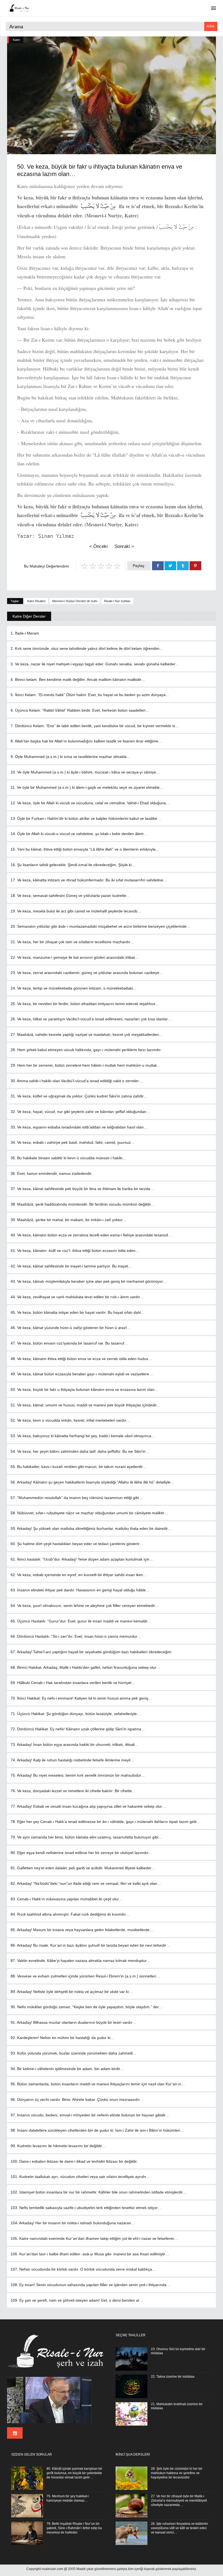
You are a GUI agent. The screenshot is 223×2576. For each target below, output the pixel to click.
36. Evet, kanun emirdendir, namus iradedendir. (51, 1173)
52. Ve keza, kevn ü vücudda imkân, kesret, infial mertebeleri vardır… (70, 1420)
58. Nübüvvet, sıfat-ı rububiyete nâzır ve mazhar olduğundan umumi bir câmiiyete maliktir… (89, 1513)
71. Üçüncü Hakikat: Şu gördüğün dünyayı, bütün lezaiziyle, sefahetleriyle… (76, 1714)
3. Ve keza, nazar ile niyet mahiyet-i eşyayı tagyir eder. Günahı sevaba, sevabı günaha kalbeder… (95, 664)
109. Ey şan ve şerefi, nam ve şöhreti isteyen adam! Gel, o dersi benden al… (77, 2300)
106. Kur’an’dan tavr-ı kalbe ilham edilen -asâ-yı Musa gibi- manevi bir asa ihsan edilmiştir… (90, 2254)
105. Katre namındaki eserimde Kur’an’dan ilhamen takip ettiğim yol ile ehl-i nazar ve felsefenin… (94, 2238)
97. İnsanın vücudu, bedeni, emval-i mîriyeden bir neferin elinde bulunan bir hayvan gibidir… (90, 2115)
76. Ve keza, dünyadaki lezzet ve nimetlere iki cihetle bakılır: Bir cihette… (73, 1791)
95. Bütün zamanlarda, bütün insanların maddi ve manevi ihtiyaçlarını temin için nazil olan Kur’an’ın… (98, 2084)
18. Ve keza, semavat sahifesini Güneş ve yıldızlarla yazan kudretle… (70, 896)
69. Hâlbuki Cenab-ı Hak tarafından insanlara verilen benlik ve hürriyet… (73, 1683)
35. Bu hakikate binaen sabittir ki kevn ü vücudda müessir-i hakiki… (68, 1158)
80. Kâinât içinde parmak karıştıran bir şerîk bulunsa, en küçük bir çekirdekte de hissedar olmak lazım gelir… (74, 2473)
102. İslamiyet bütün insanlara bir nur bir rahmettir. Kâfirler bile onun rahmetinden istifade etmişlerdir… (99, 2192)
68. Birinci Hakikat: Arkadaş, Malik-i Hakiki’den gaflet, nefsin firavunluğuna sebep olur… (85, 1667)
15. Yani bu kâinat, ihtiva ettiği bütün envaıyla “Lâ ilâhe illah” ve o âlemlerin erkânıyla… (85, 849)
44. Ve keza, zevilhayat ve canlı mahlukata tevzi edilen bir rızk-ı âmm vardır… (77, 1297)
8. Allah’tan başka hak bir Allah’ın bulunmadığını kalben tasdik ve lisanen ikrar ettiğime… (86, 741)
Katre (16, 40)
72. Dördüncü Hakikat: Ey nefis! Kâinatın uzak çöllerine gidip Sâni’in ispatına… (78, 1729)
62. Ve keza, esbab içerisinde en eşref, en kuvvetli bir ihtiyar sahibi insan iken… (79, 1575)
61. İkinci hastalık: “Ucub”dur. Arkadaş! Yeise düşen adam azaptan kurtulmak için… (82, 1559)
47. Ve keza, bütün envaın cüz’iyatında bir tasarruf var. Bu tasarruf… (69, 1343)
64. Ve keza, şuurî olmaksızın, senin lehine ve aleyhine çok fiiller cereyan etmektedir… (85, 1606)
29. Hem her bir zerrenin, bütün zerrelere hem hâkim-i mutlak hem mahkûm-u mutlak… (86, 1065)
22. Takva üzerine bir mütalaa (173, 2377)
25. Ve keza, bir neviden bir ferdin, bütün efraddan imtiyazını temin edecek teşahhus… (85, 1004)
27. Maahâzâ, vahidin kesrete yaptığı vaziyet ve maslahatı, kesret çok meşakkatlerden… (87, 1034)
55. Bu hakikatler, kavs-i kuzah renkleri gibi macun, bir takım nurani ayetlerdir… (79, 1467)
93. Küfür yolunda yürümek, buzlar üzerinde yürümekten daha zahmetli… (74, 2053)
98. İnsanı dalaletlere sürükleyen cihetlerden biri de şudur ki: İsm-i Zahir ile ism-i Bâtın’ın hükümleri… (97, 2130)
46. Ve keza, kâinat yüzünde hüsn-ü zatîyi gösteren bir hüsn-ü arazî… (71, 1328)
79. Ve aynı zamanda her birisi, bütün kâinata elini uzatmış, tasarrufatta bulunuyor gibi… (86, 1837)
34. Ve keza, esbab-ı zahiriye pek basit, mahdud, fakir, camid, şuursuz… (73, 1142)
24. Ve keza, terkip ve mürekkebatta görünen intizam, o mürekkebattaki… (74, 988)
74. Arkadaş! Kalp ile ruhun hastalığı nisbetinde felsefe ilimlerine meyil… (72, 1760)
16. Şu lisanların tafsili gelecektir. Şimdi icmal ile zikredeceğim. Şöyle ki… (73, 865)
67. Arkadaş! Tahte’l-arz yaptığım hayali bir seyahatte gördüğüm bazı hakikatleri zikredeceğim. (92, 1652)
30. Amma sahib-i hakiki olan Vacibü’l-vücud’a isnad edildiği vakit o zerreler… (77, 1081)
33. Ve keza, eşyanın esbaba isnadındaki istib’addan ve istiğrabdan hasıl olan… (79, 1127)
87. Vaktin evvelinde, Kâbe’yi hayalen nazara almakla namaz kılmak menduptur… (80, 1961)
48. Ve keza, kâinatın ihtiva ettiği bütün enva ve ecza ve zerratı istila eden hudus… (81, 1359)
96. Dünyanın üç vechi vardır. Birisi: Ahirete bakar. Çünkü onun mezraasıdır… (77, 2099)
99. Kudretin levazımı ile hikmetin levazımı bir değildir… (58, 2146)
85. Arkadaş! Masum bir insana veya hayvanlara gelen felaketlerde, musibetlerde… (82, 1930)
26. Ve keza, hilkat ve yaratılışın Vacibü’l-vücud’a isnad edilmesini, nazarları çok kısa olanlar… (91, 1019)
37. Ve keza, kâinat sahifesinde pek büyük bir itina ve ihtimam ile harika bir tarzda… (82, 1189)
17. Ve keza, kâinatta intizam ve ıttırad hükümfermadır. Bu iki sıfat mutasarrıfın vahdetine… (89, 880)
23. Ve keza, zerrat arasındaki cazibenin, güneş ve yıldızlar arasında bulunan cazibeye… (87, 973)
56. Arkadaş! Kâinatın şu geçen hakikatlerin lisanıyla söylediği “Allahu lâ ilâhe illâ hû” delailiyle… (92, 1482)
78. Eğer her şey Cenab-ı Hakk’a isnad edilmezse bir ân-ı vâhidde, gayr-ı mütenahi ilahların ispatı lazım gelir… (106, 1822)
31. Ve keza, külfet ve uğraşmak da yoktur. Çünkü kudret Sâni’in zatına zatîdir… (79, 1096)
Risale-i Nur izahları (117, 601)
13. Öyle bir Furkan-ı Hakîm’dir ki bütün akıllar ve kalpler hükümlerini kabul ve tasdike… (86, 818)
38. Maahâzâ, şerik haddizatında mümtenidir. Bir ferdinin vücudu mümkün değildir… (83, 1204)
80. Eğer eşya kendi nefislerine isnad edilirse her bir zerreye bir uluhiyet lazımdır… (81, 1853)
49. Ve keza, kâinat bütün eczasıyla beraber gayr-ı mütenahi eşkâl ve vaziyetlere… (82, 1374)
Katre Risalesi (36, 601)
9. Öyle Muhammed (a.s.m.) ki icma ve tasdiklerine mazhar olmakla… (70, 757)
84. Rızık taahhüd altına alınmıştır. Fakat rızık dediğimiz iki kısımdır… (70, 1914)
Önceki (98, 546)
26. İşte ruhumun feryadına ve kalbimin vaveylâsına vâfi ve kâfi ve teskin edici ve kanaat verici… (179, 2528)
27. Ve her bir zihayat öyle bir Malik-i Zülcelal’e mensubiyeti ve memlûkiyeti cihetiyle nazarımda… (179, 2501)
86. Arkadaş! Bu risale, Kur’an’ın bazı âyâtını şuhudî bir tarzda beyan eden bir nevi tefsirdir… (90, 1945)
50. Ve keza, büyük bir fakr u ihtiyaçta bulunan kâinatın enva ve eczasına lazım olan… (84, 1389)
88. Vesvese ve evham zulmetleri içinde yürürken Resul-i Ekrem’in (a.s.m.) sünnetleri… (85, 1976)
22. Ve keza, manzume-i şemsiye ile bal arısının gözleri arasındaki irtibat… (75, 957)
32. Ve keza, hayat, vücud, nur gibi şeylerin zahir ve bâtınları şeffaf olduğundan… (80, 1112)
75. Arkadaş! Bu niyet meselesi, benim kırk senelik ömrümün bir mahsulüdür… (78, 1775)
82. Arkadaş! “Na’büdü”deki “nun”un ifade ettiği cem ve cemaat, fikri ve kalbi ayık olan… (86, 1883)
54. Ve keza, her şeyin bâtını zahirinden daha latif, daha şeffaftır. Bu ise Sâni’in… (80, 1451)
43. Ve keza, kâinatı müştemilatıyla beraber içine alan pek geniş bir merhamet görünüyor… (89, 1281)
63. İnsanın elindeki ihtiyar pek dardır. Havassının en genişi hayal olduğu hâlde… (80, 1590)
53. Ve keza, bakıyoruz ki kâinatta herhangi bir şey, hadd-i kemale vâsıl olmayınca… (83, 1436)
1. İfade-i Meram (25, 633)
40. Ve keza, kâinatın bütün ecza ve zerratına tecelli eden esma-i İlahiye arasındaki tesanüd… (91, 1235)
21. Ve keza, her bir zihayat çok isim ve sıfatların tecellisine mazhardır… (72, 942)
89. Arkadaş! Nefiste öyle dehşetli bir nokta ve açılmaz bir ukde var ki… (72, 1992)
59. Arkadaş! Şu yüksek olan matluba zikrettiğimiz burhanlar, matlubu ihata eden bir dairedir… (91, 1528)
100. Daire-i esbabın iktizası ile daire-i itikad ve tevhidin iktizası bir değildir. (74, 2161)
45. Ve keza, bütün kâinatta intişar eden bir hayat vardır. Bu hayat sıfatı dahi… (78, 1312)
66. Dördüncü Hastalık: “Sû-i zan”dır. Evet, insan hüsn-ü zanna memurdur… (76, 1636)
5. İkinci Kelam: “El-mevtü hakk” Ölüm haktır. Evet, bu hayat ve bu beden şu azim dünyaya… (90, 695)
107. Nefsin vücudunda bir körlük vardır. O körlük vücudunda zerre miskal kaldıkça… (83, 2269)
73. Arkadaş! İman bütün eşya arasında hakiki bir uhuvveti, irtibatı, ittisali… (75, 1744)
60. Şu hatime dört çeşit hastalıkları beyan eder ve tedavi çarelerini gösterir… (77, 1544)
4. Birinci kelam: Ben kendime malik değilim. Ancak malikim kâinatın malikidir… (78, 679)
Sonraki (124, 546)
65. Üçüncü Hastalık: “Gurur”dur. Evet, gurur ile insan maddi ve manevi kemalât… (81, 1621)
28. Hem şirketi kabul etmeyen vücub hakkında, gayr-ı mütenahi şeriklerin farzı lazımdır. (86, 1050)
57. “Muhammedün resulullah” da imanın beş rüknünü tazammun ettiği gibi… (77, 1498)
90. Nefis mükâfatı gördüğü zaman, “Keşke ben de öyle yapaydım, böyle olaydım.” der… (87, 2007)
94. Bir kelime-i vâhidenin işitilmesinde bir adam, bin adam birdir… (67, 2069)
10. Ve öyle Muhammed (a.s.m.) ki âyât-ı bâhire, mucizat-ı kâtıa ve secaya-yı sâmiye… (85, 772)
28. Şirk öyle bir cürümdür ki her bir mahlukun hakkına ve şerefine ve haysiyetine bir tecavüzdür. (177, 2473)
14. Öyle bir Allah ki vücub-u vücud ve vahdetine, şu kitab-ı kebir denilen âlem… (79, 834)
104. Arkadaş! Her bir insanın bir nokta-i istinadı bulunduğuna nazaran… (73, 2223)
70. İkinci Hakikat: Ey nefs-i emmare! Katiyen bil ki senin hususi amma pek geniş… (81, 1698)
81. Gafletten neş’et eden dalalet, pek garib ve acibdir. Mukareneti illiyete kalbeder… (83, 1868)
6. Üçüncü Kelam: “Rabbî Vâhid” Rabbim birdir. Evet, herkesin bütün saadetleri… (80, 710)
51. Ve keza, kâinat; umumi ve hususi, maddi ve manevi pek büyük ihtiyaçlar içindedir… (86, 1405)
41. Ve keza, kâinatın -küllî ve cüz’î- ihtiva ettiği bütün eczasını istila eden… (75, 1251)
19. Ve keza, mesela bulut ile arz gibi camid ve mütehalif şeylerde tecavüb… (76, 911)
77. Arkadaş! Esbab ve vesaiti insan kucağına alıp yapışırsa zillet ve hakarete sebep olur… (88, 1806)
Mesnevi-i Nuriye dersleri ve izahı (75, 601)
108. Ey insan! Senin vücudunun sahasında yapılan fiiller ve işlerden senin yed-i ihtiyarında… (90, 2285)
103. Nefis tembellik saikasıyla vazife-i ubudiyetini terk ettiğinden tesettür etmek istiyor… (86, 2208)
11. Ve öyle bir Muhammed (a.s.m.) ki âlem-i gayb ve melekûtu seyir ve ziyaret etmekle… (87, 787)
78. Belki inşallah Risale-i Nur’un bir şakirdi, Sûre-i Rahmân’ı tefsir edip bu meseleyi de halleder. (74, 2528)
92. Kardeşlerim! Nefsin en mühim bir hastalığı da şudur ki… (62, 2038)
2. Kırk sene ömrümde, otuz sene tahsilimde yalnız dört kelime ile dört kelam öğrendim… (87, 648)
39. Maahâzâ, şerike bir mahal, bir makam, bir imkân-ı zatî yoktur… (69, 1220)
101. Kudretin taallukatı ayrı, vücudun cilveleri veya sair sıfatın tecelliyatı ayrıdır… (80, 2177)
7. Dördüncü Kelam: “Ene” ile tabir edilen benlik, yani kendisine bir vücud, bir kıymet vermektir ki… (95, 726)
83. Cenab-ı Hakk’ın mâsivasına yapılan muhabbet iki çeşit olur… (67, 1899)
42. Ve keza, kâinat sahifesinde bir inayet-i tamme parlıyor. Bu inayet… (71, 1266)
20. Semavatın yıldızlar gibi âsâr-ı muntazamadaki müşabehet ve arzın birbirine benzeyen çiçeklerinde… (100, 926)
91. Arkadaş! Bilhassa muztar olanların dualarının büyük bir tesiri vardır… (73, 2022)
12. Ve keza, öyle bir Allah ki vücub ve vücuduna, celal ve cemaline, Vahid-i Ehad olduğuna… (90, 803)
